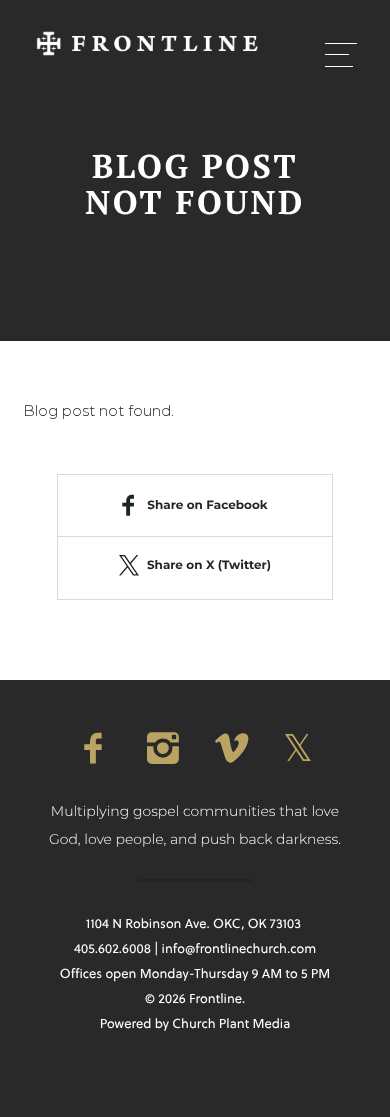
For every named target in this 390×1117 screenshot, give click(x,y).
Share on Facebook (207, 505)
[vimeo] (229, 748)
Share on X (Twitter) (209, 565)
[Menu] (341, 54)
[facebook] (93, 748)
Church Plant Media (231, 1024)
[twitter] (297, 748)
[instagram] (161, 748)
